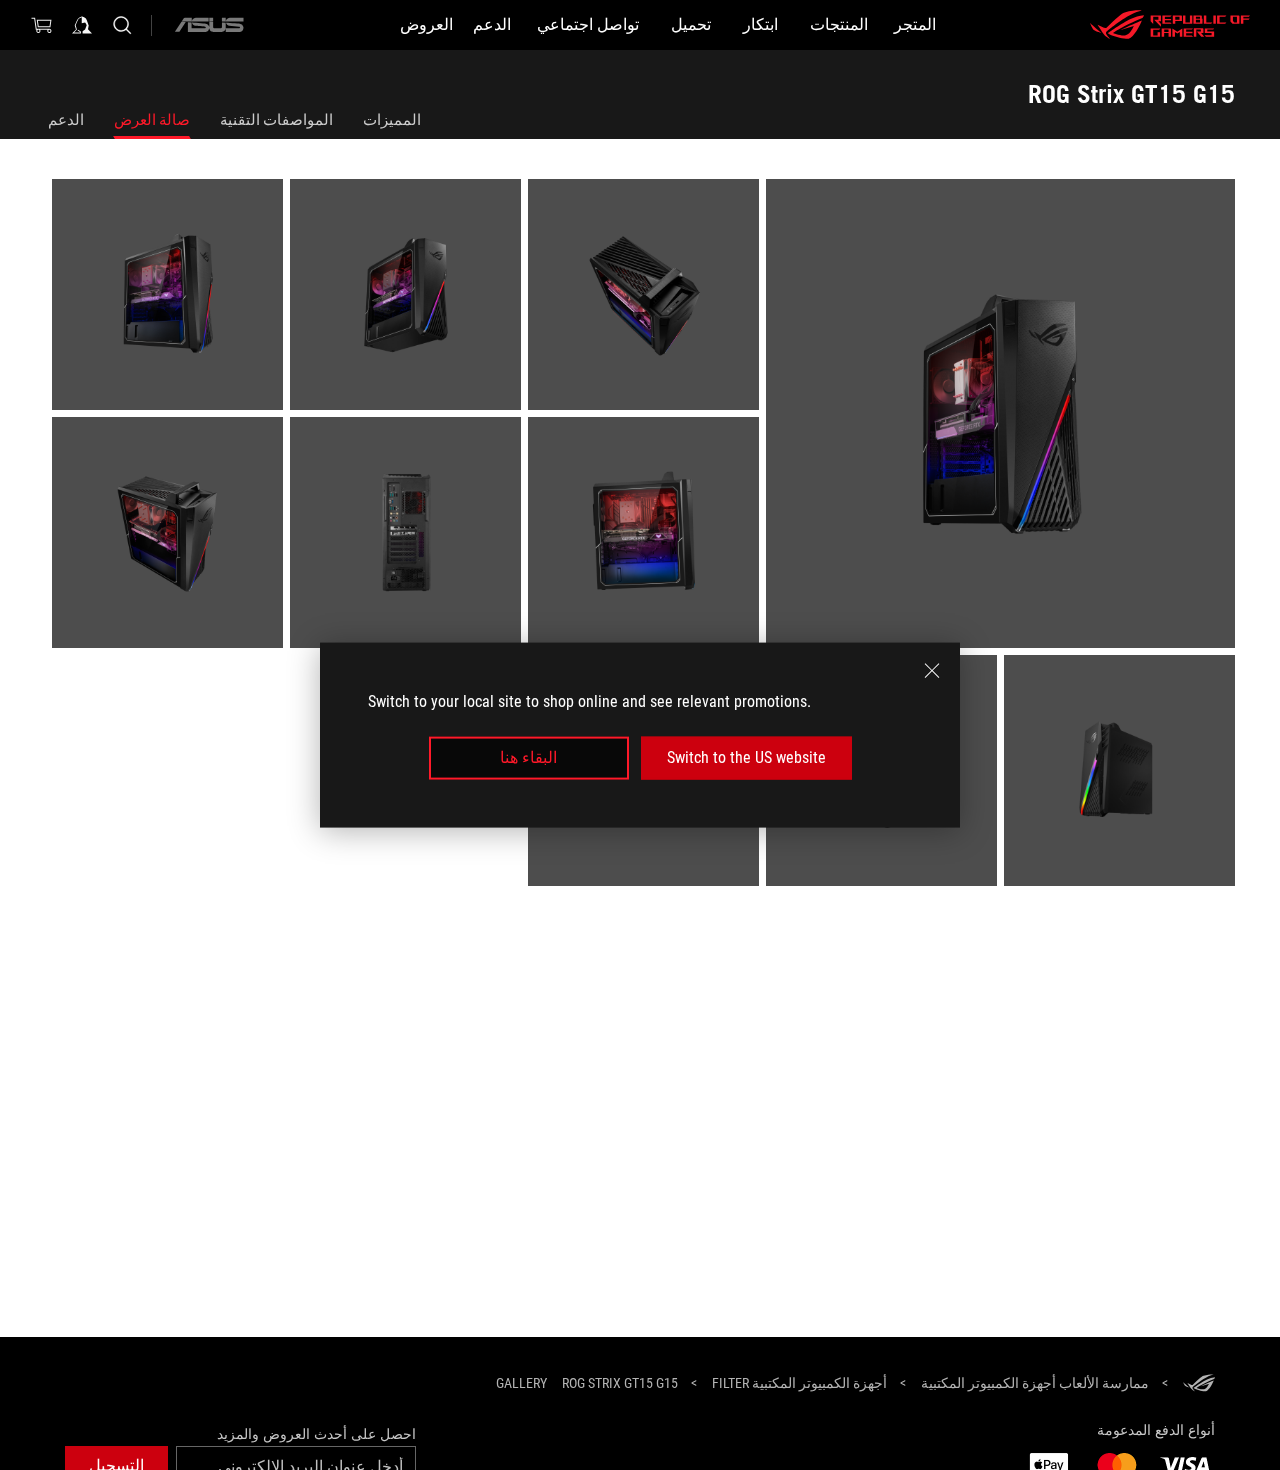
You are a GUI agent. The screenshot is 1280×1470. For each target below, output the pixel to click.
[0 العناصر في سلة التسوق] (42, 25)
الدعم (66, 120)
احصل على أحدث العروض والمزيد (316, 1434)
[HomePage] (1199, 1384)
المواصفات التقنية (276, 120)
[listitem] (997, 417)
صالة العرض (152, 120)
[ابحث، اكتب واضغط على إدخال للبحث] (122, 25)
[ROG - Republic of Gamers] (1170, 25)
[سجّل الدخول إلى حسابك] (82, 25)
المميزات (392, 120)
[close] (932, 671)
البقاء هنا (528, 757)
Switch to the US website (746, 757)
